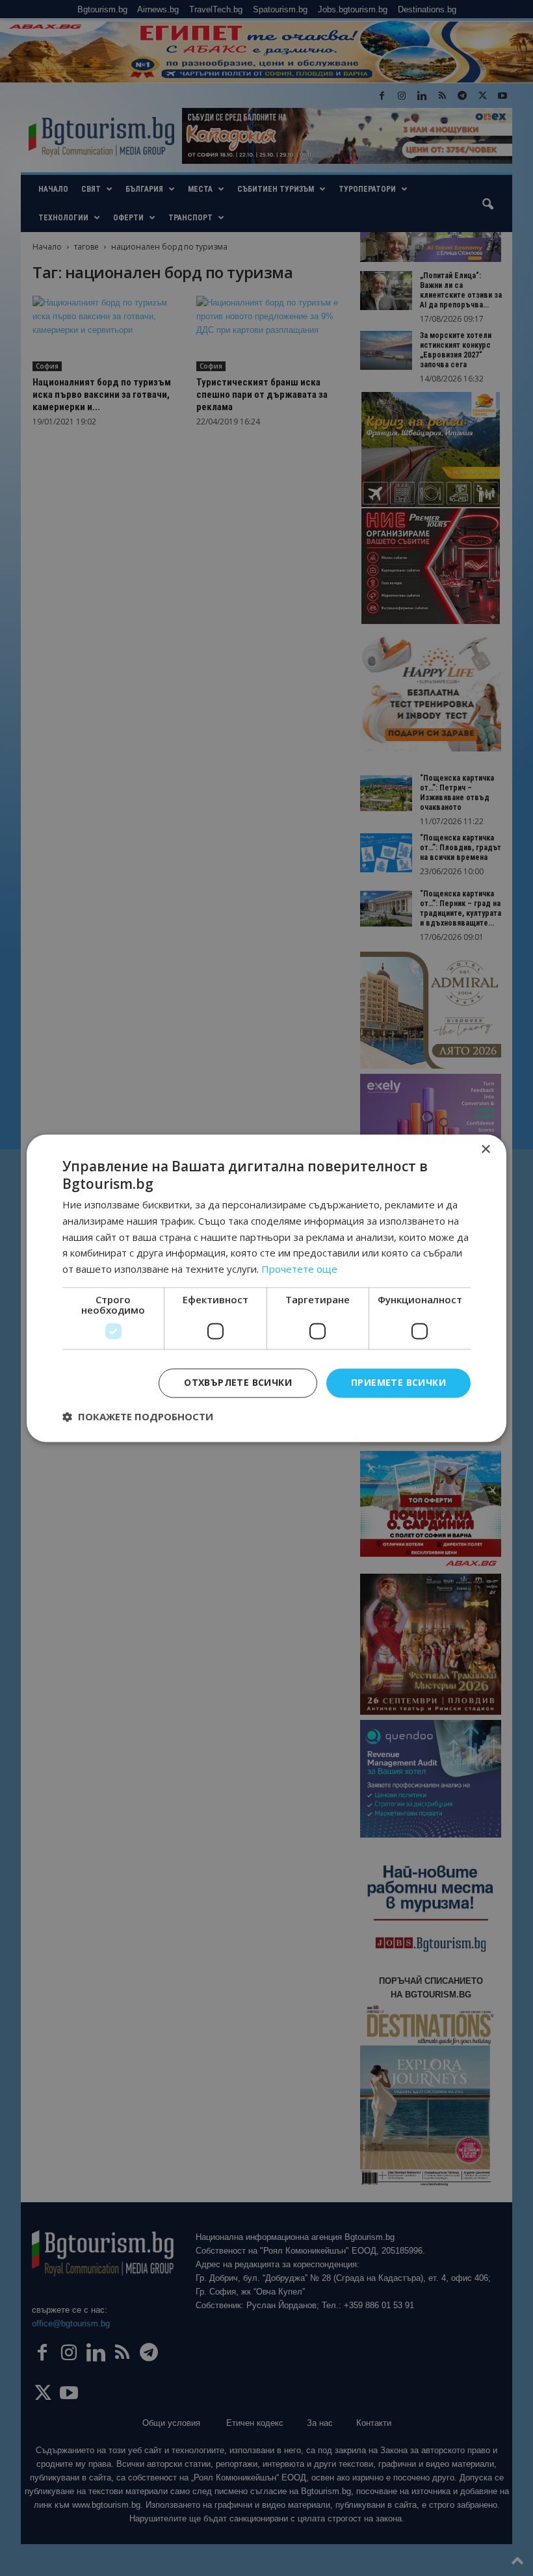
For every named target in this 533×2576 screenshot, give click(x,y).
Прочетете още (299, 1269)
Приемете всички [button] (398, 1382)
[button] (138, 1416)
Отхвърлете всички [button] (238, 1382)
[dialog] (266, 1288)
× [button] (485, 1150)
